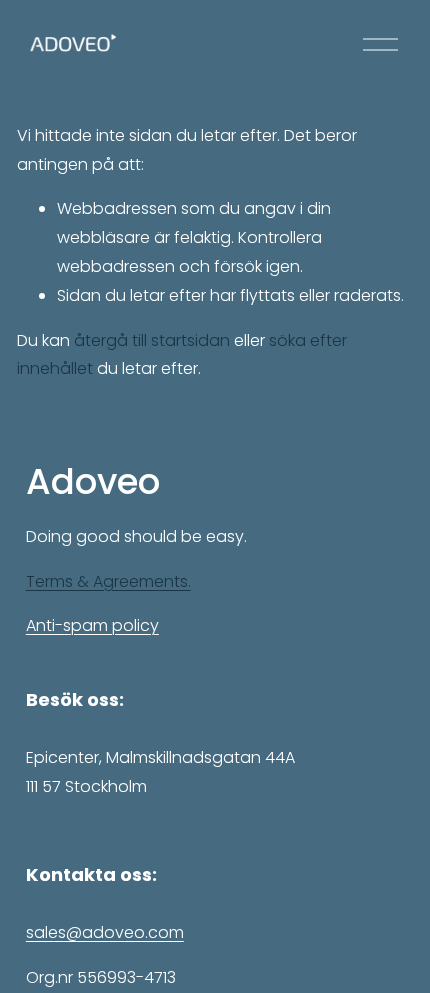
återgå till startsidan (152, 340)
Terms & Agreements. (108, 581)
